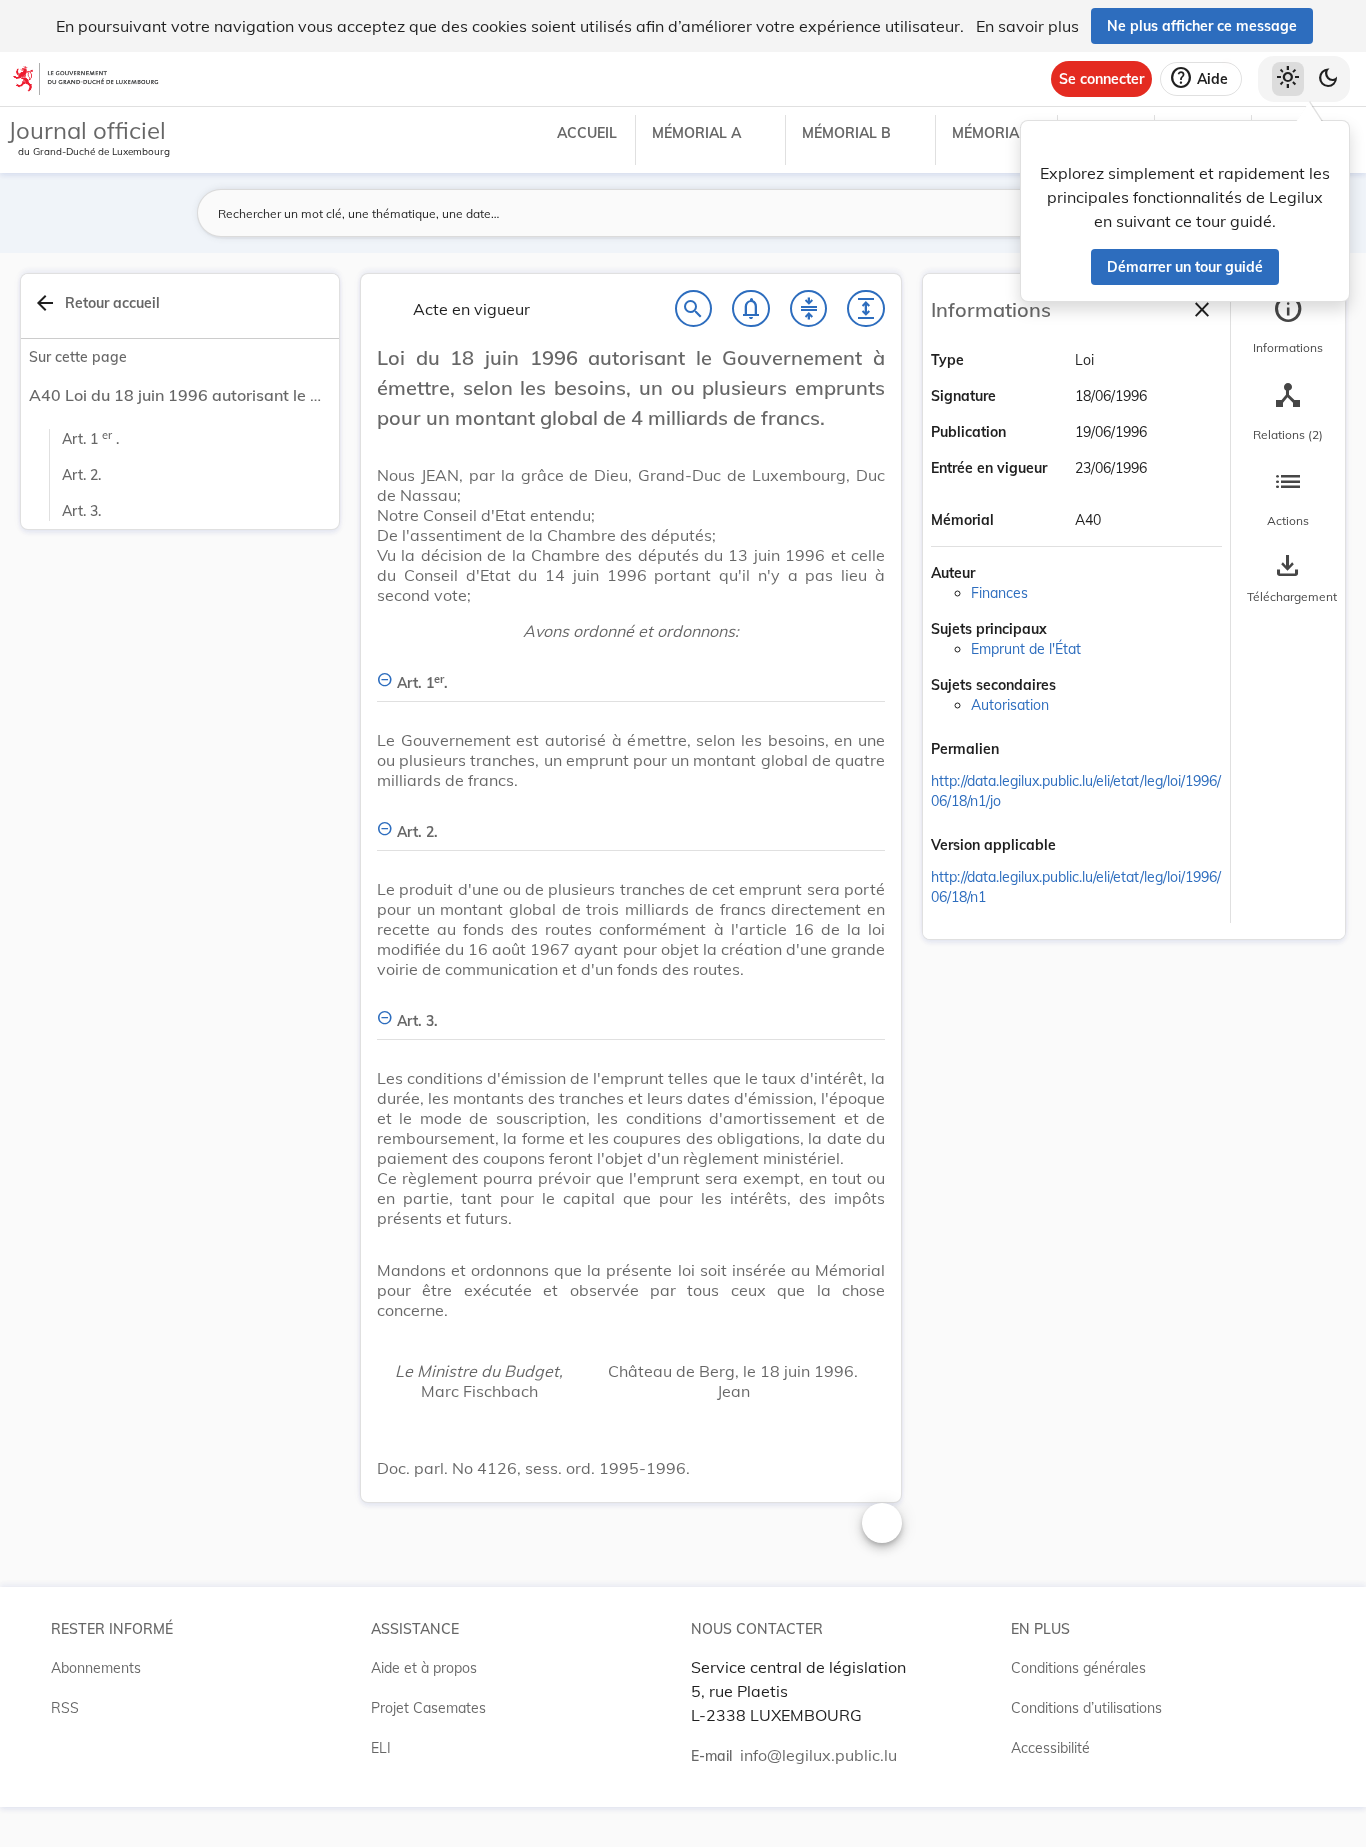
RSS (65, 1708)
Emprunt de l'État (1026, 649)
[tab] (1288, 325)
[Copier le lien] (1027, 751)
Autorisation (1010, 705)
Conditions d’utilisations (1086, 1708)
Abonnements (96, 1668)
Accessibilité (1050, 1748)
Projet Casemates (428, 1708)
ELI (381, 1748)
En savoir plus (1027, 26)
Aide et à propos (424, 1668)
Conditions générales (1078, 1668)
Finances (999, 593)
